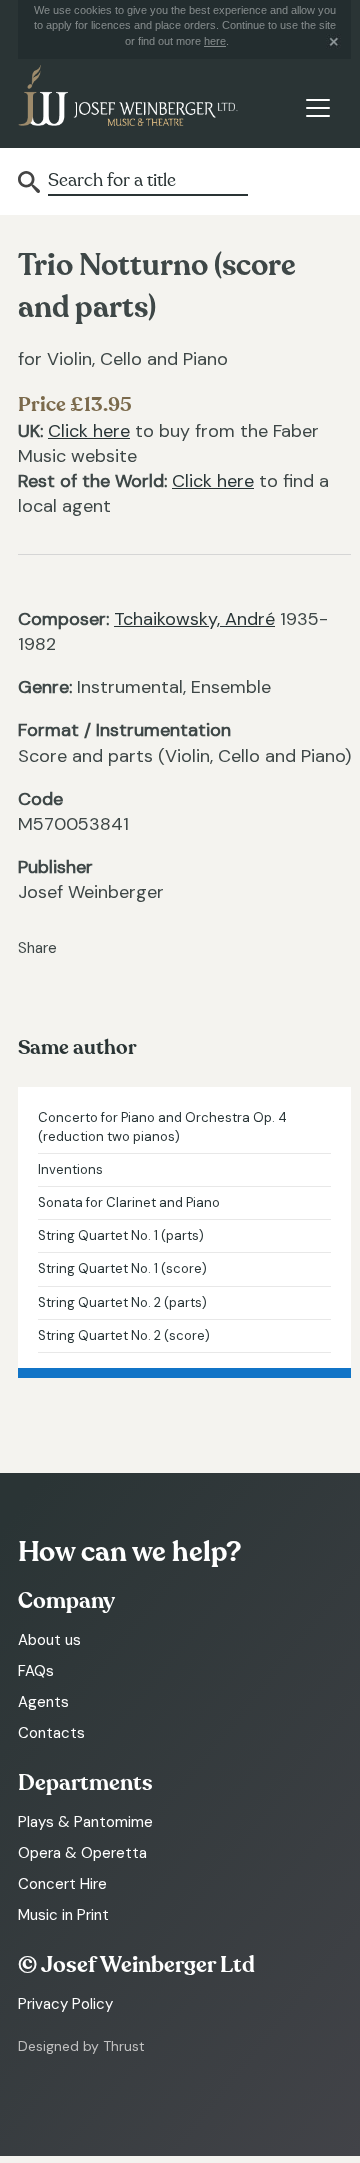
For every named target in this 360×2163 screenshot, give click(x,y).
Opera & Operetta (82, 1853)
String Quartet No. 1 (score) (122, 1268)
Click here (89, 431)
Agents (43, 1702)
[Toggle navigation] (317, 107)
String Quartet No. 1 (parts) (121, 1235)
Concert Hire (62, 1884)
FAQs (36, 1671)
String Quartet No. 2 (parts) (122, 1302)
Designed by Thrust (81, 2046)
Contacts (51, 1733)
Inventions (70, 1169)
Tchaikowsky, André (194, 619)
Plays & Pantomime (85, 1822)
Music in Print (63, 1915)
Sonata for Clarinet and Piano (129, 1202)
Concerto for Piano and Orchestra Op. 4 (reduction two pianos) (162, 1126)
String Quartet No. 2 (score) (124, 1335)
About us (49, 1640)
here (215, 41)
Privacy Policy (65, 2004)
